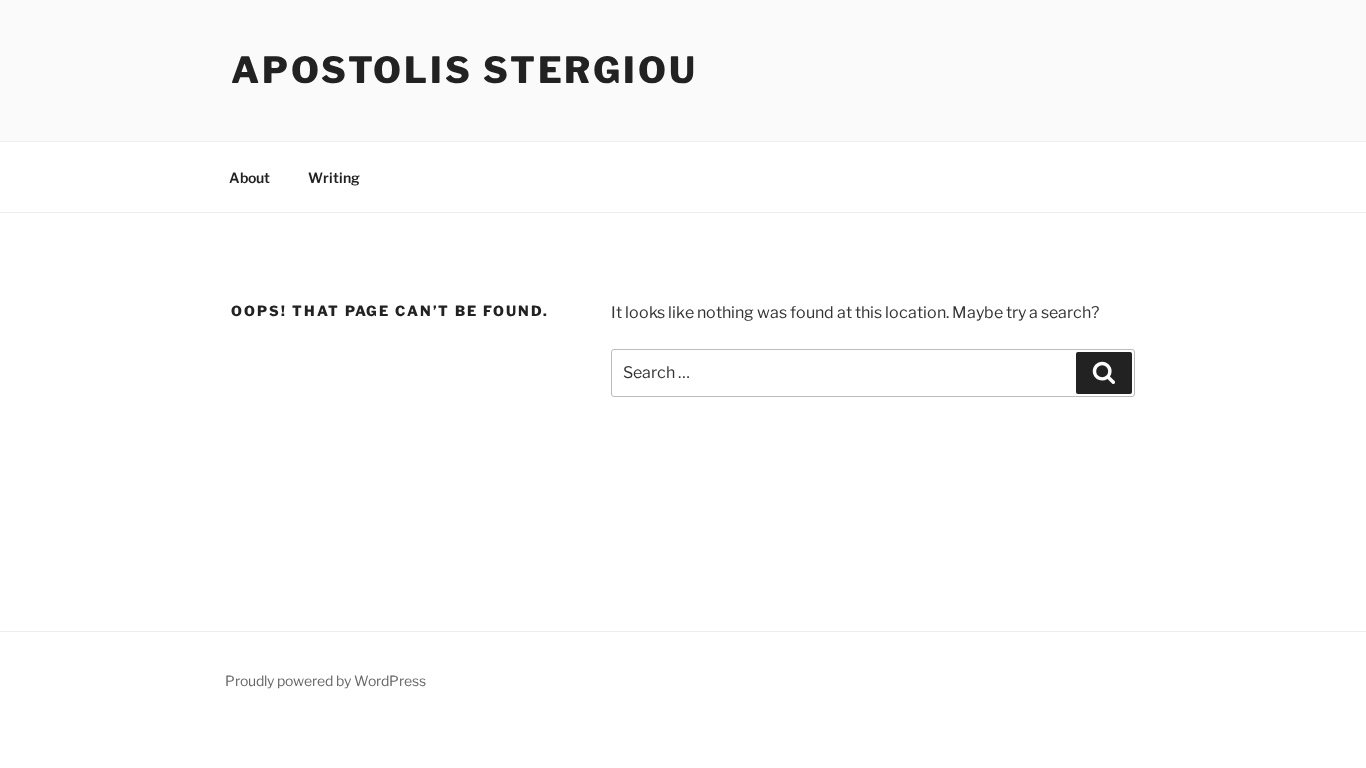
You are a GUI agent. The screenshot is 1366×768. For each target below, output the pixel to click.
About (249, 177)
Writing (334, 177)
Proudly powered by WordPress (325, 680)
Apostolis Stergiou (464, 70)
